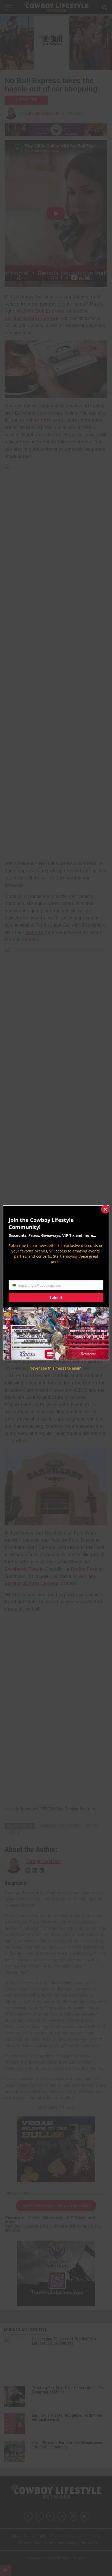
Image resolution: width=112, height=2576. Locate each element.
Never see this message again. (56, 1368)
